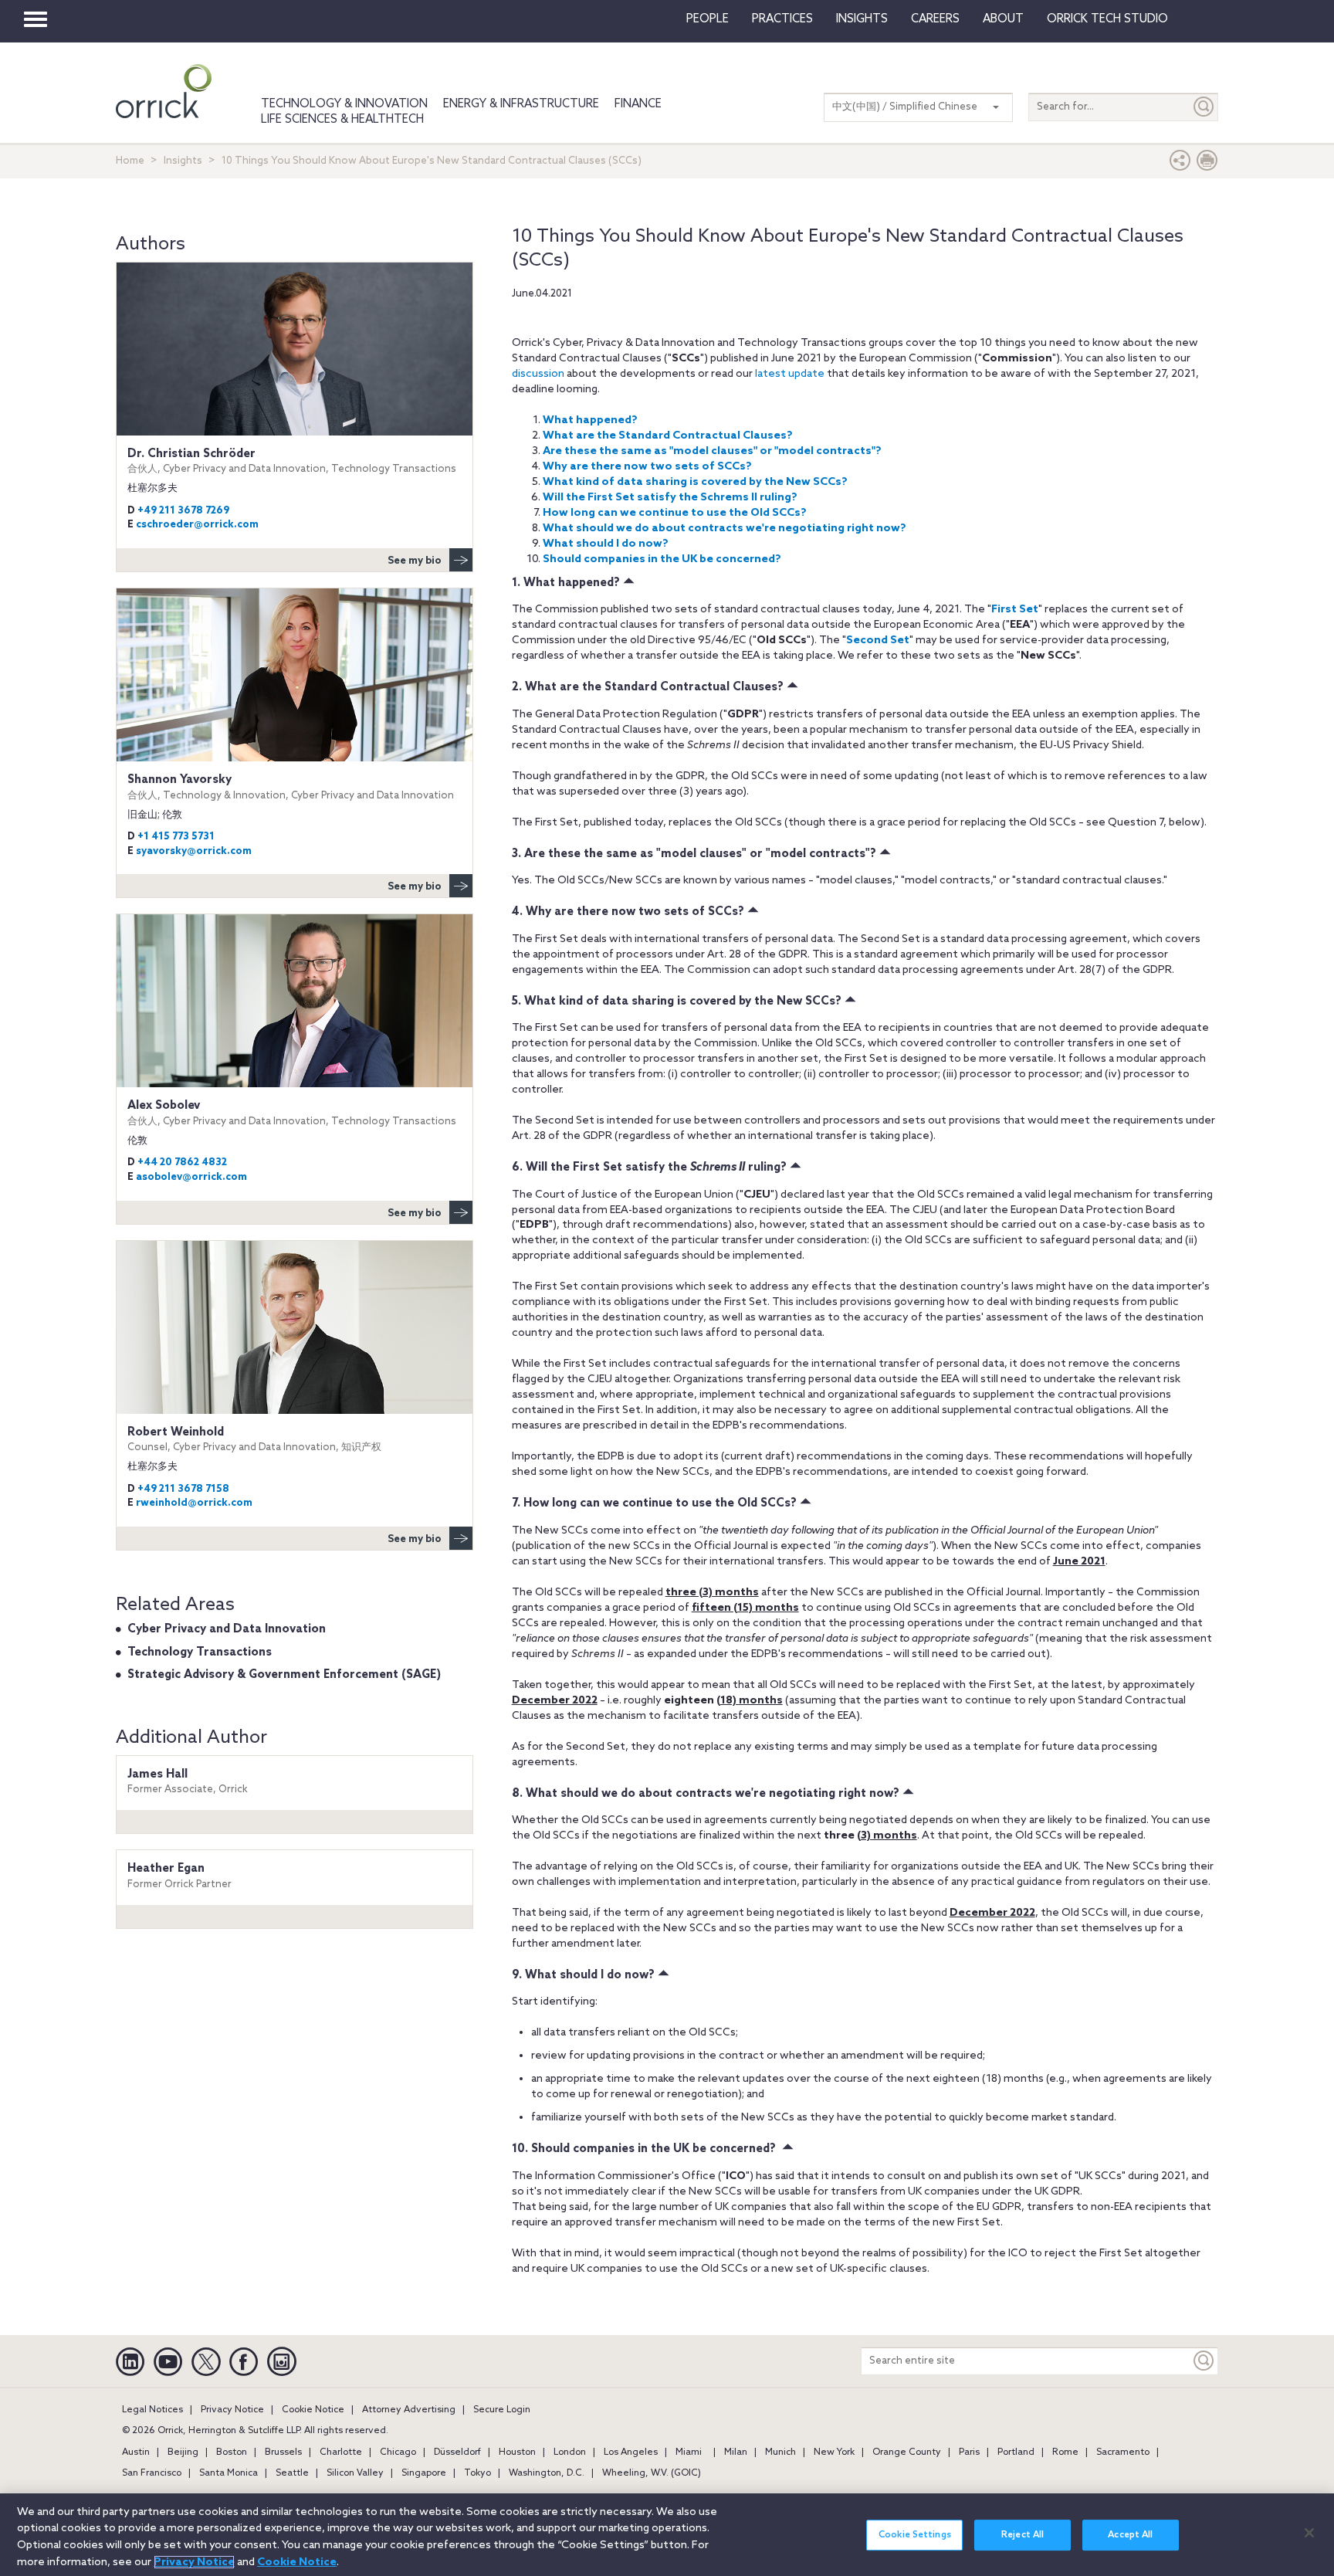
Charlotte (341, 2452)
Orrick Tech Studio (1107, 19)
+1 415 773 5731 (176, 837)
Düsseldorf (457, 2452)
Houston (517, 2452)
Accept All (1130, 2535)
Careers (935, 19)
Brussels (283, 2452)
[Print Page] (1207, 164)
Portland (1016, 2452)
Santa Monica (229, 2473)
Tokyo (477, 2473)
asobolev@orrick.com (191, 1177)
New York (834, 2452)
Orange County (907, 2452)
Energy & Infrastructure (521, 104)
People (708, 19)
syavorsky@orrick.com (194, 851)
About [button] (1003, 19)
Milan (736, 2452)
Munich (780, 2452)
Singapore (424, 2473)
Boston (232, 2452)
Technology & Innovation (344, 104)
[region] (667, 2535)
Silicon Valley (355, 2473)
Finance (638, 104)
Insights (183, 161)
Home (130, 161)
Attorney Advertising (409, 2410)
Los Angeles (631, 2452)
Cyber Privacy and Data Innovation (227, 1629)
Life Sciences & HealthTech (342, 120)
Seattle (292, 2473)
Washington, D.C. (547, 2473)
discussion (538, 374)
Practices (782, 19)
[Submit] (1204, 107)
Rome (1065, 2452)
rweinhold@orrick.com (194, 1503)
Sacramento (1123, 2452)
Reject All (1023, 2535)
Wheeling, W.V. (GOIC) (652, 2473)
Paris (969, 2452)
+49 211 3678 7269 (183, 511)
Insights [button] (862, 19)
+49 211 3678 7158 (183, 1489)
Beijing (183, 2452)
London (570, 2452)
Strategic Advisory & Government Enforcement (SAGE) (284, 1675)
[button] (1180, 164)
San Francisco (152, 2473)
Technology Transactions (200, 1652)
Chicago (398, 2452)
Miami (689, 2452)
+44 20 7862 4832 (182, 1163)
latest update (790, 374)
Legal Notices (152, 2410)
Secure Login (502, 2410)
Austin (136, 2452)
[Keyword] (1204, 2361)
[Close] (1309, 2533)
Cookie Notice (313, 2410)
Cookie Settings (915, 2535)
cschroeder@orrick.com (197, 525)
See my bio (415, 561)
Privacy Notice (232, 2410)
